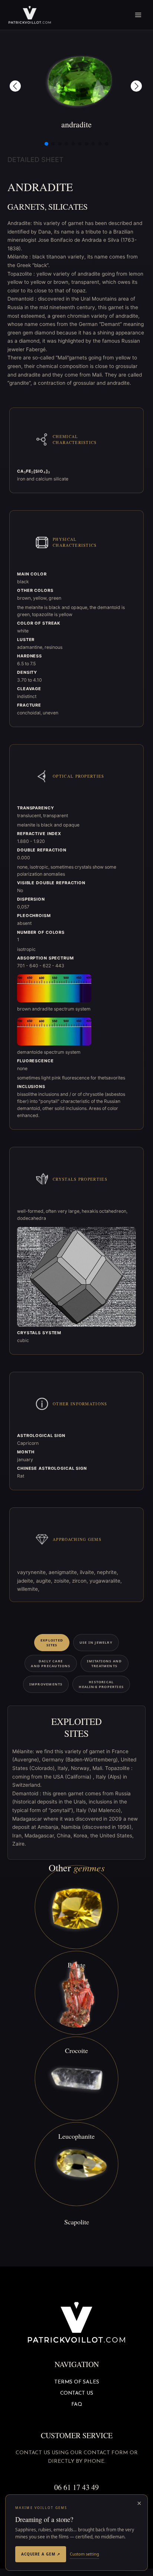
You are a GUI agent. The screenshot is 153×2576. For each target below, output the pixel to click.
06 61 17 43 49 (76, 2487)
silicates (68, 207)
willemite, (28, 1589)
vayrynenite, (33, 1572)
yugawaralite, (106, 1581)
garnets (26, 207)
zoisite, (63, 1581)
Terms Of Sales (77, 2382)
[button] (15, 86)
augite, (45, 1581)
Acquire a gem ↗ (41, 2554)
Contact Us (77, 2393)
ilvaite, (88, 1572)
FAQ (77, 2404)
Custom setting (84, 2554)
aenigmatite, (64, 1572)
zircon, (81, 1581)
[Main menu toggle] (138, 15)
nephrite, (108, 1572)
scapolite (77, 2222)
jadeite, (27, 1581)
